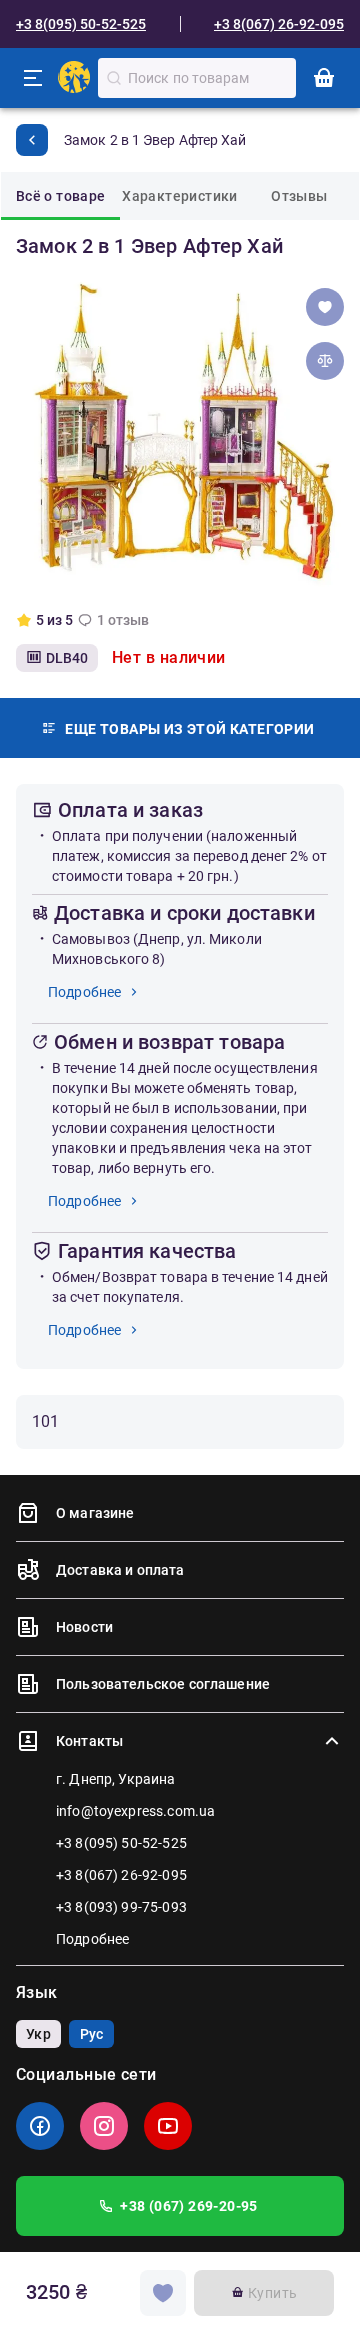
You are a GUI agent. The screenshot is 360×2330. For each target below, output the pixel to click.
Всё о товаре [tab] (61, 196)
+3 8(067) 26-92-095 (279, 24)
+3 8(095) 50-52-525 (81, 24)
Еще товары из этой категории (189, 729)
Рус (91, 2034)
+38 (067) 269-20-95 (189, 2206)
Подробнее (84, 992)
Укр (38, 2034)
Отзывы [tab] (299, 196)
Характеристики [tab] (180, 196)
